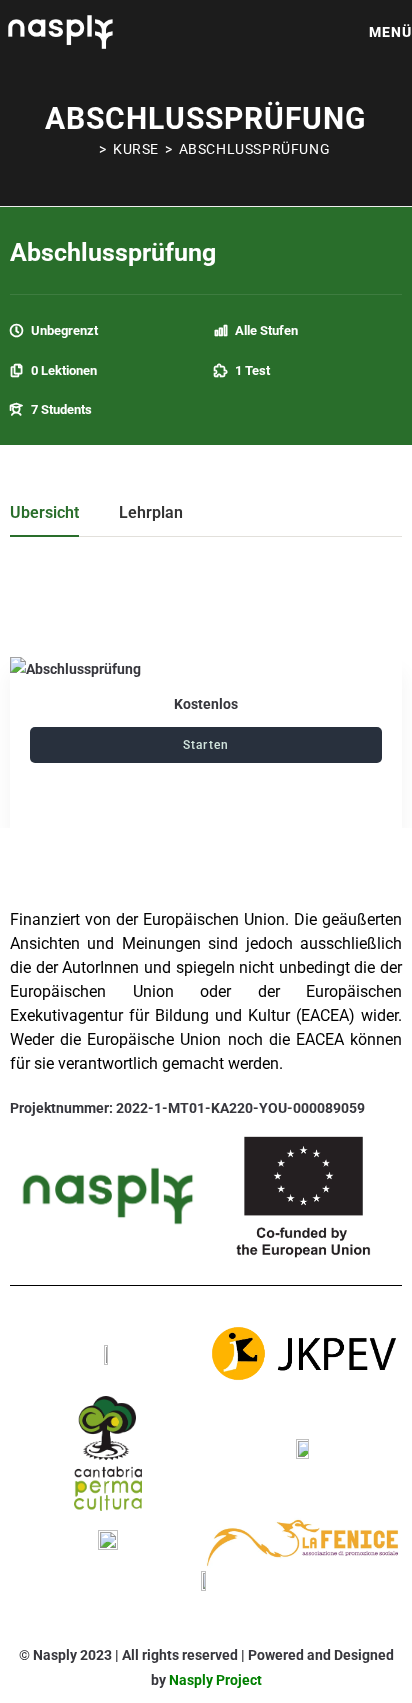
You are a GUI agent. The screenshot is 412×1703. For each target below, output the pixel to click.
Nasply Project (215, 1680)
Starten (206, 745)
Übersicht (44, 513)
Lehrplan (151, 513)
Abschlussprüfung (255, 149)
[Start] (88, 149)
